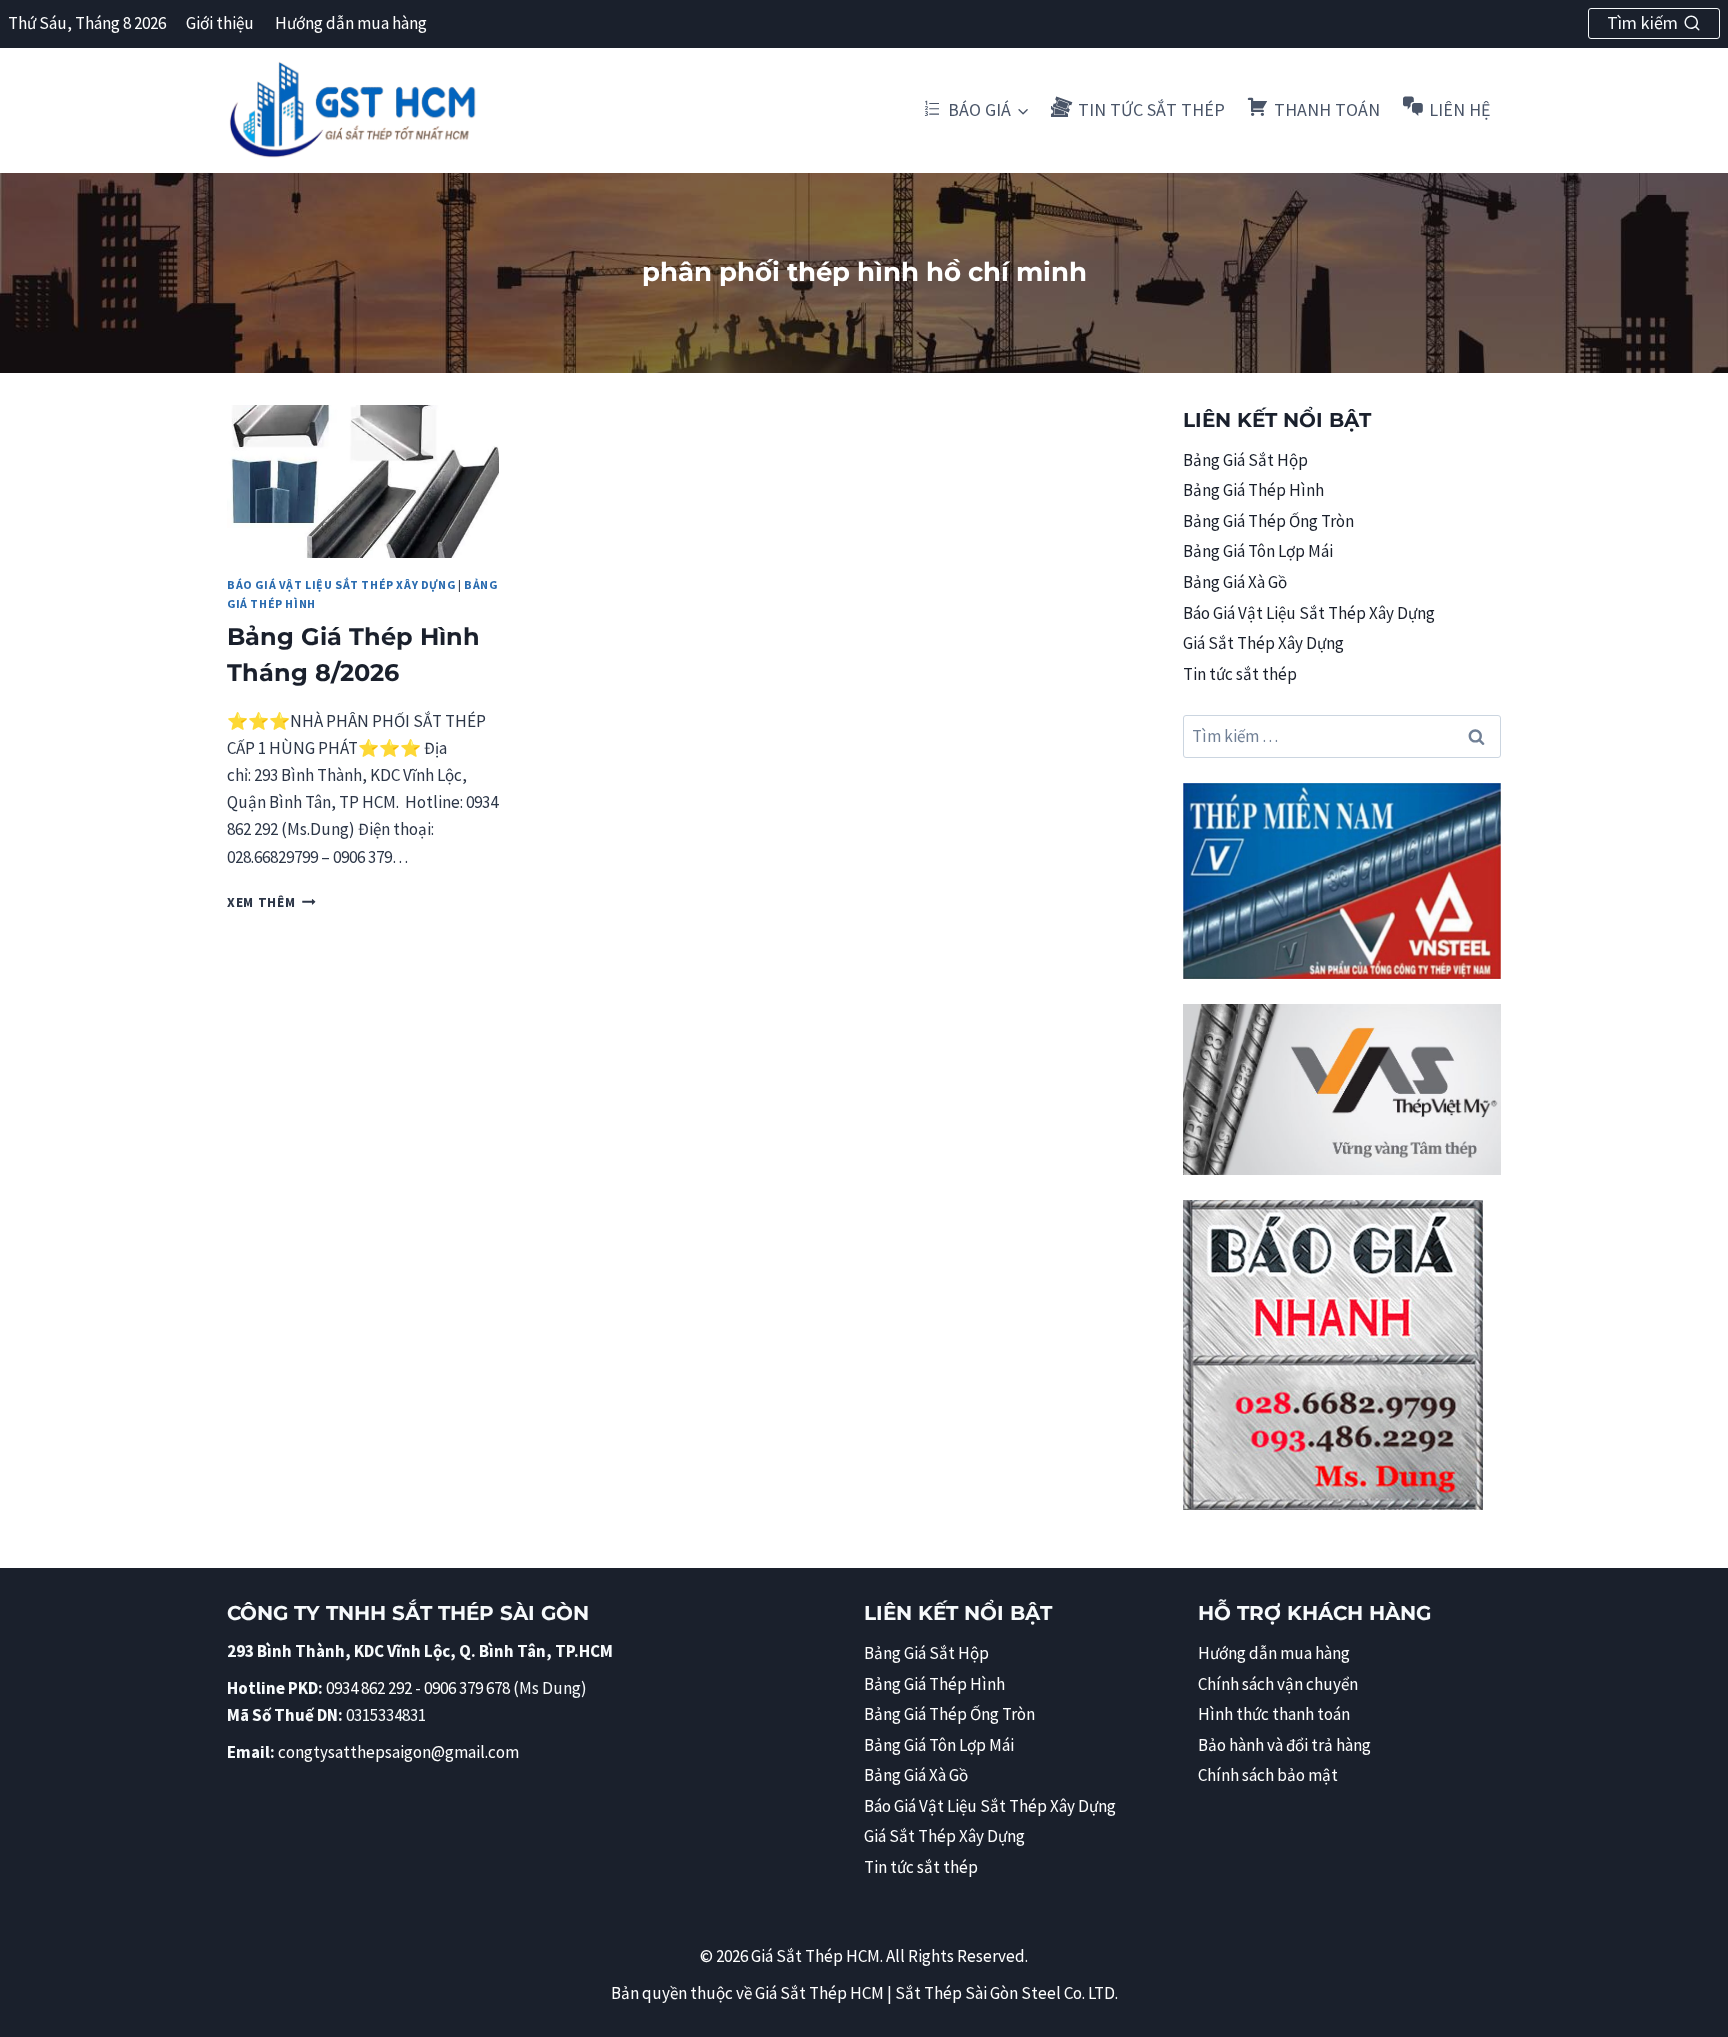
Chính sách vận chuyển (1278, 1684)
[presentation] (363, 481)
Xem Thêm (271, 902)
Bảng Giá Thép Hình (1253, 490)
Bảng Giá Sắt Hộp (1245, 460)
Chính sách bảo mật (1268, 1775)
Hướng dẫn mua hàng (351, 23)
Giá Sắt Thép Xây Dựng (1263, 643)
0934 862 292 (369, 1688)
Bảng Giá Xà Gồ (1235, 582)
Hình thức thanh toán (1274, 1714)
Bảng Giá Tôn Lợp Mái (1258, 551)
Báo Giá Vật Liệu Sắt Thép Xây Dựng (341, 584)
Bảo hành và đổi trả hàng (1284, 1745)
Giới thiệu (220, 23)
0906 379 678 (468, 1688)
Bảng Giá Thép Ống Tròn (1268, 521)
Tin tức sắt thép (1240, 674)
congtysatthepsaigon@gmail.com (398, 1752)
